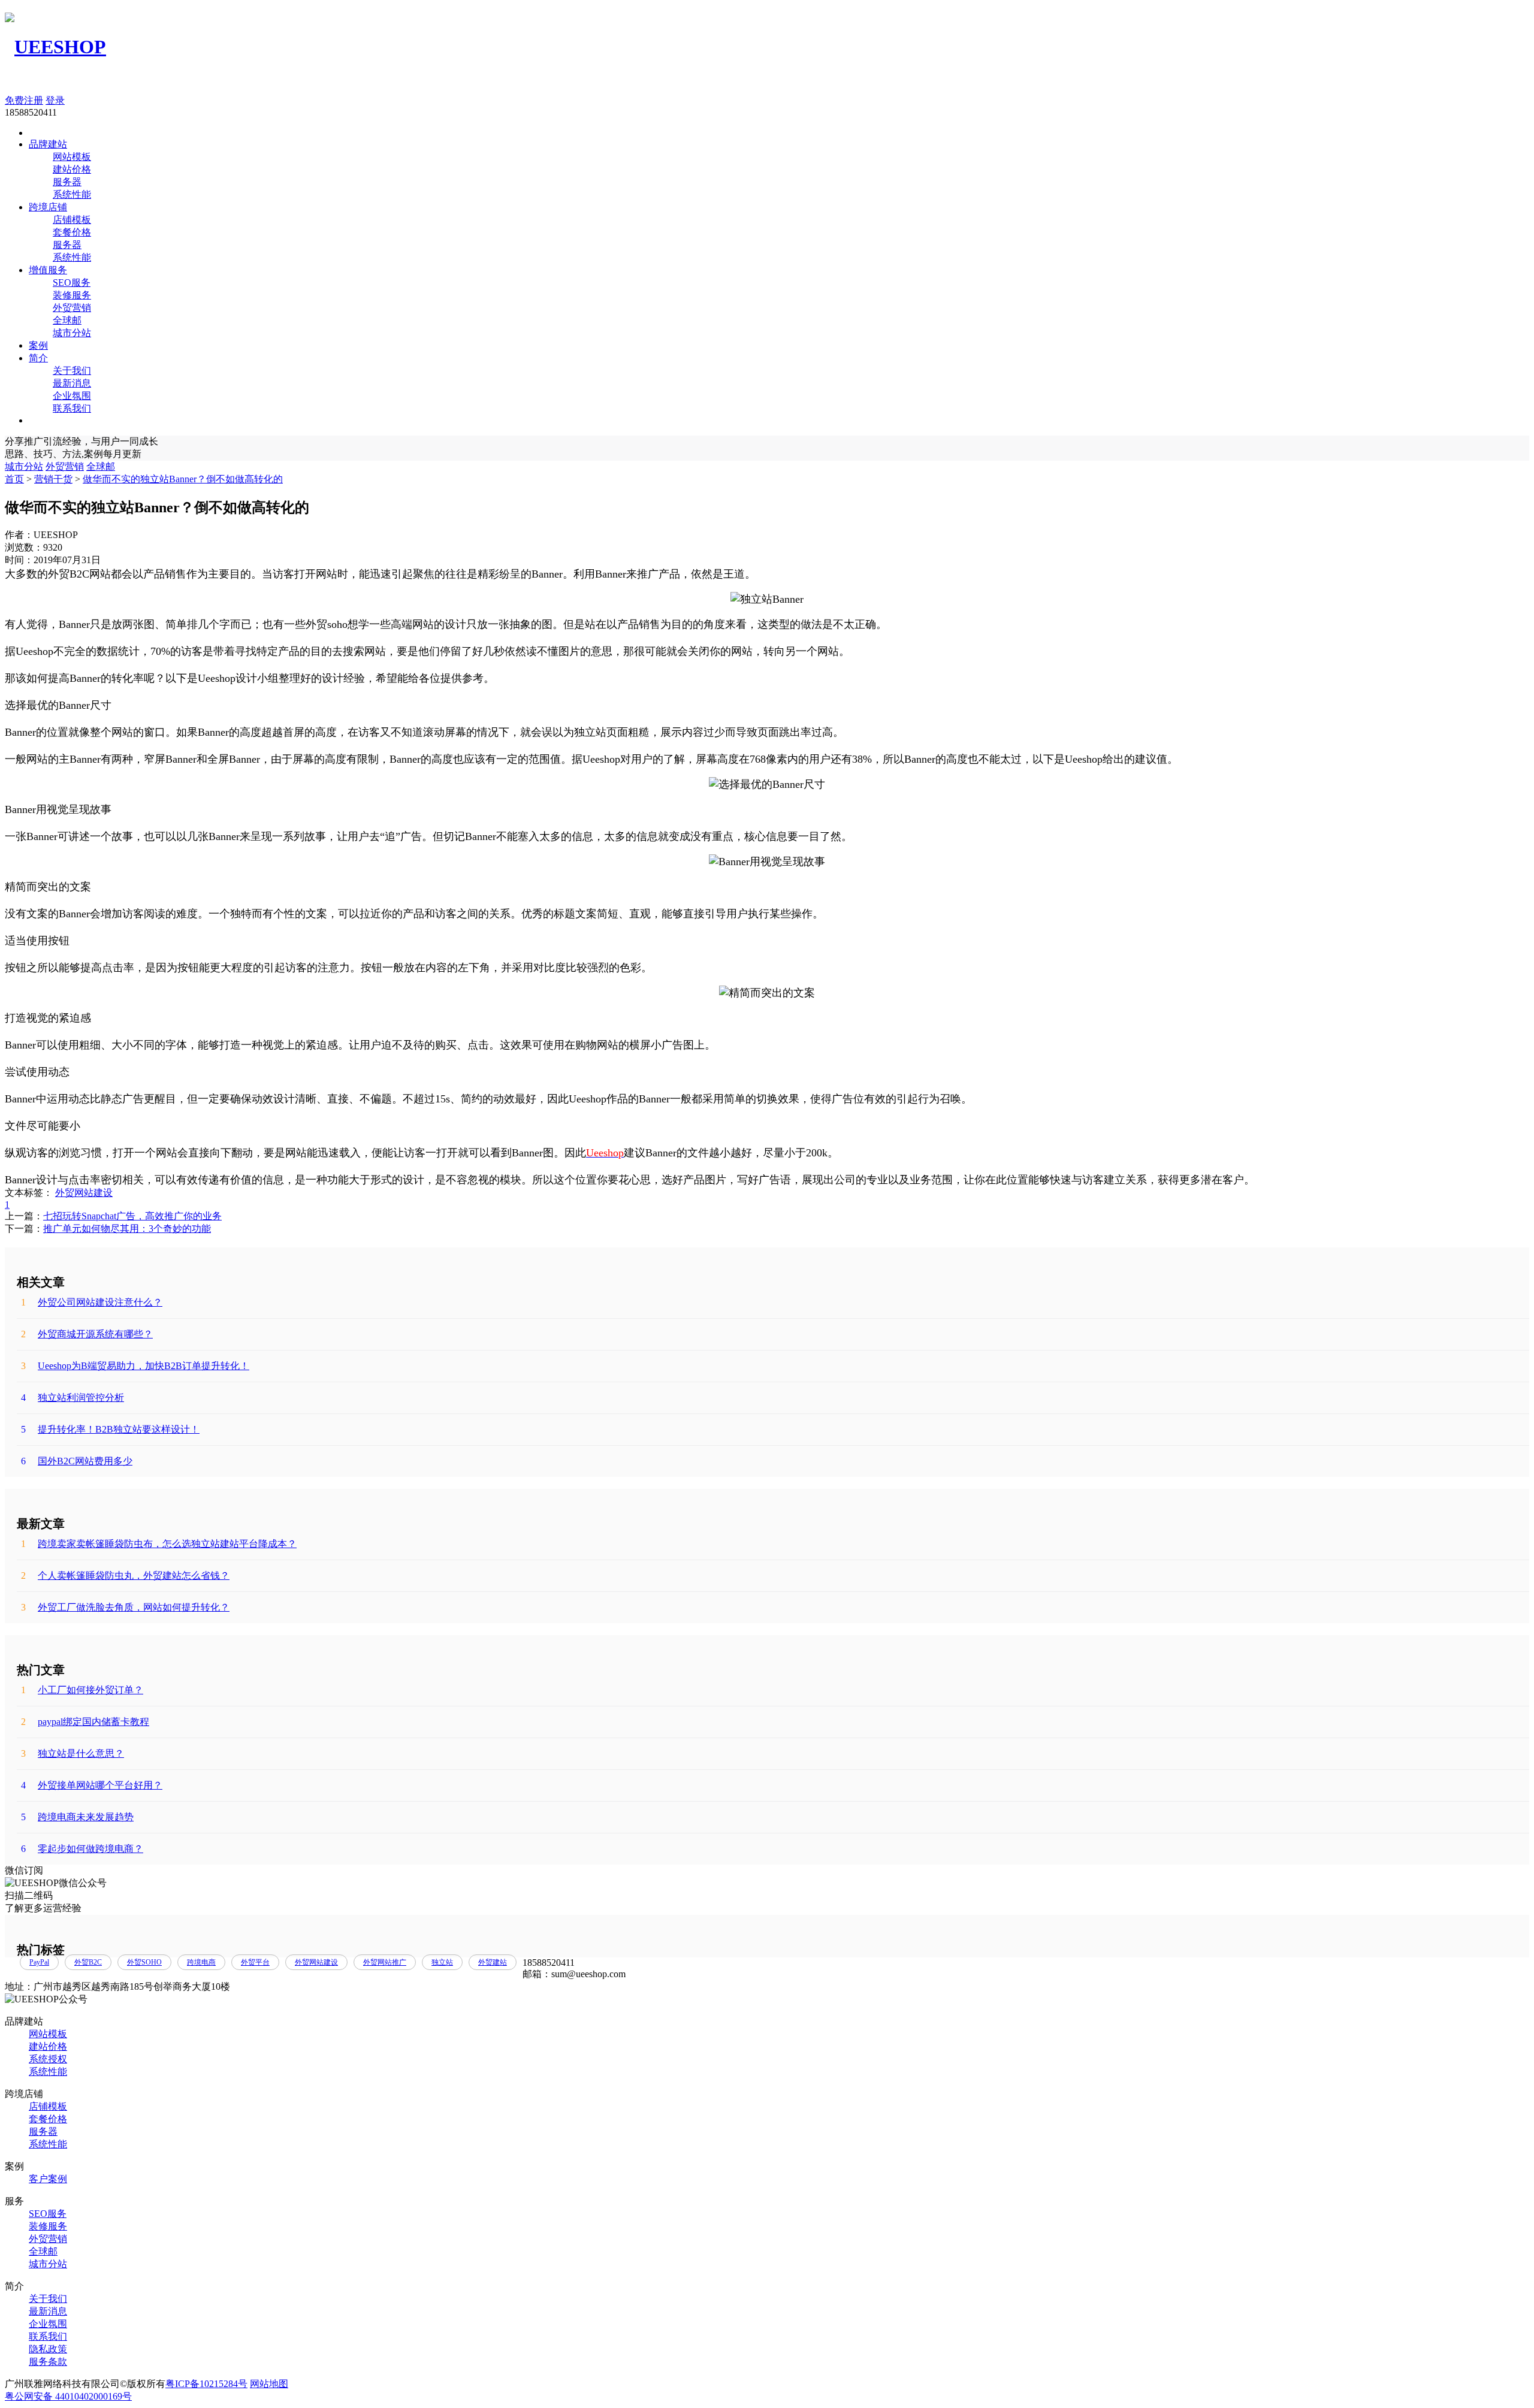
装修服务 (72, 295)
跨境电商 (201, 1962)
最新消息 (72, 383)
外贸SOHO (144, 1962)
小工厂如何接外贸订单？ (82, 1690)
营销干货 (53, 479)
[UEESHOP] (55, 47)
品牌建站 (48, 144)
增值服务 (48, 270)
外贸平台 (255, 1962)
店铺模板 (72, 220)
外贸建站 (493, 1962)
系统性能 (72, 194)
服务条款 (48, 2362)
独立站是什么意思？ (73, 1753)
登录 (55, 100)
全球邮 (67, 320)
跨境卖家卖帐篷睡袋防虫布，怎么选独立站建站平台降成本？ (159, 1544)
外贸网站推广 (385, 1962)
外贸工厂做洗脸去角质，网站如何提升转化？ (125, 1607)
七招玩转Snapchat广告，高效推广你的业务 (132, 1216)
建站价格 (72, 169)
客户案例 (48, 2179)
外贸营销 (72, 308)
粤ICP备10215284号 (206, 2384)
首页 (14, 479)
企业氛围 (72, 396)
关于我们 (72, 371)
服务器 (67, 182)
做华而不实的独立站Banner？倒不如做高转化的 (183, 479)
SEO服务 (72, 283)
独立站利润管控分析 (73, 1398)
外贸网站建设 (84, 1193)
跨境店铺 (48, 207)
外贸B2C (88, 1962)
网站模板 (72, 157)
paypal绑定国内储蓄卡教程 (85, 1722)
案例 (38, 345)
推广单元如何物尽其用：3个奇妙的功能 (127, 1229)
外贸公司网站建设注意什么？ (92, 1302)
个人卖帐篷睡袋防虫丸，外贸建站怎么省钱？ (125, 1575)
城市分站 (72, 333)
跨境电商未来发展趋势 (77, 1817)
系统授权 (48, 2059)
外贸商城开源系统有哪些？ (87, 1334)
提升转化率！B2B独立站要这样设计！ (110, 1429)
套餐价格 (72, 232)
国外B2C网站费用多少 (77, 1461)
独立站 (442, 1962)
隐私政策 (48, 2349)
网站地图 (269, 2384)
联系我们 (72, 408)
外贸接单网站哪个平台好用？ (92, 1785)
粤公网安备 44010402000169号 (68, 2396)
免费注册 (24, 100)
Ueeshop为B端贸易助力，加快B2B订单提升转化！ (135, 1366)
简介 (38, 358)
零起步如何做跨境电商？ (82, 1849)
